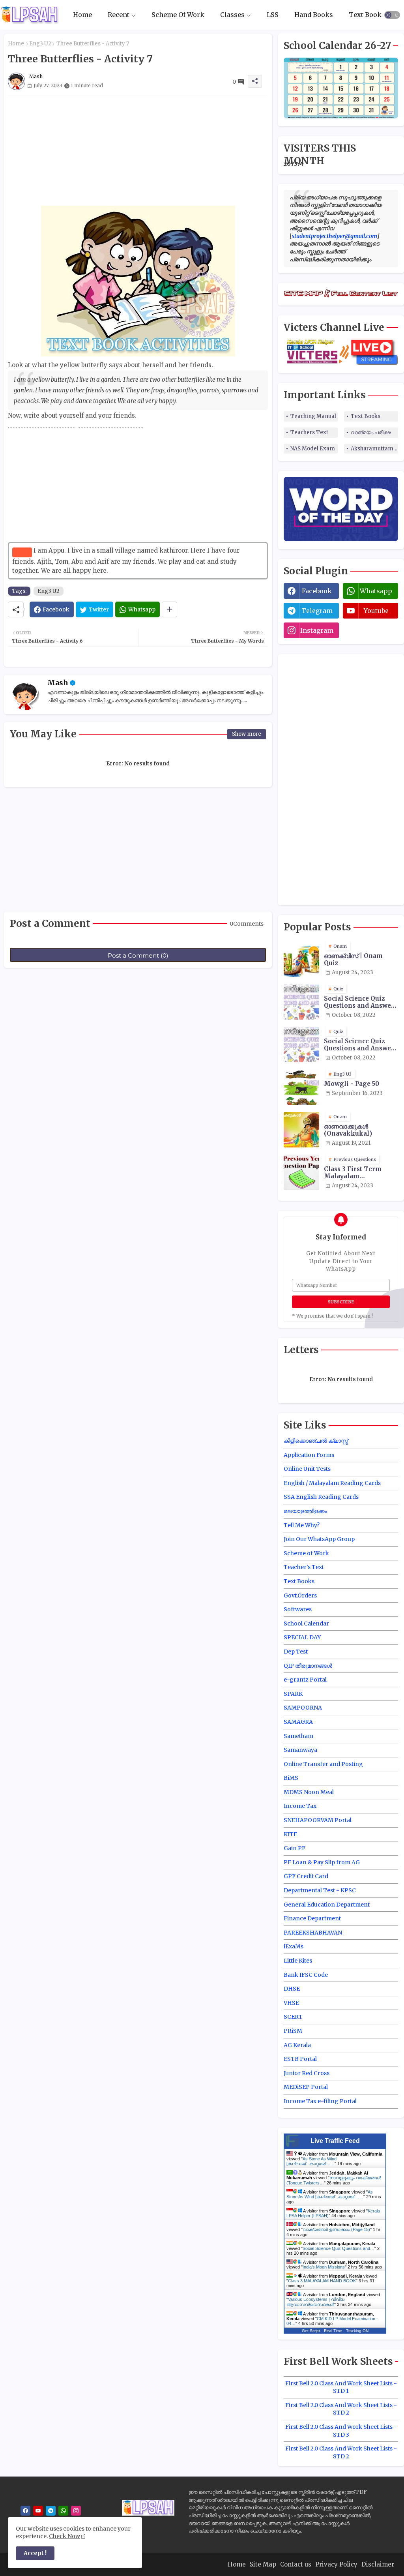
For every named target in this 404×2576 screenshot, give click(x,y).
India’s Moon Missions (324, 2267)
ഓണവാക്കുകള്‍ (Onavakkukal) (348, 1130)
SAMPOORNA (303, 1708)
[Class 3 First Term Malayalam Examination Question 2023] (301, 1172)
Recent (119, 15)
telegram (317, 611)
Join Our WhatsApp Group (319, 1539)
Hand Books (314, 15)
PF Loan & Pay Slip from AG (322, 1862)
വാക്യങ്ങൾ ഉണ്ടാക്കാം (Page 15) (336, 2229)
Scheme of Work (306, 1553)
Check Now (65, 2536)
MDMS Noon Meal (309, 1792)
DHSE (292, 1989)
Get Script (311, 2331)
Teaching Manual (313, 416)
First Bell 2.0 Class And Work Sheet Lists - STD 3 (341, 2431)
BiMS (291, 1778)
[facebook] (25, 2511)
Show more (247, 734)
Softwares (298, 1609)
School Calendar (306, 1624)
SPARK (293, 1694)
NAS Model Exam (313, 449)
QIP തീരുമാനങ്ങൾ (308, 1666)
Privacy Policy (336, 2564)
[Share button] (169, 609)
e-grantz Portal (305, 1680)
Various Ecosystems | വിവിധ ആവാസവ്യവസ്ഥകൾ (315, 2302)
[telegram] (51, 2511)
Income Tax (300, 1806)
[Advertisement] (138, 150)
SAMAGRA (298, 1722)
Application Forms (309, 1455)
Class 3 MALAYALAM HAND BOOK (322, 2281)
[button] (392, 15)
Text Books (367, 15)
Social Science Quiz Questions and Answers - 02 (361, 1045)
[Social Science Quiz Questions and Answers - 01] (301, 1002)
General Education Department (327, 1905)
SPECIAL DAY (302, 1637)
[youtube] (38, 2511)
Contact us (296, 2564)
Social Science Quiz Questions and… (339, 2248)
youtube (376, 611)
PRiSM (293, 2031)
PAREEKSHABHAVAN (313, 1933)
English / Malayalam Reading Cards (332, 1483)
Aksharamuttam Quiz (374, 449)
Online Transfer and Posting (323, 1764)
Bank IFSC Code (306, 1975)
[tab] (82, 15)
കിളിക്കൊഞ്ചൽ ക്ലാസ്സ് (316, 1441)
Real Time (333, 2331)
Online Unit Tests (307, 1469)
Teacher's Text (304, 1567)
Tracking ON (357, 2331)
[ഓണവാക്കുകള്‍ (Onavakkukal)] (301, 1130)
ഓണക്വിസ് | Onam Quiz (353, 960)
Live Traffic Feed (335, 2141)
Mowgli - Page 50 (352, 1084)
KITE (290, 1834)
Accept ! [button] (35, 2553)
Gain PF (295, 1848)
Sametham (298, 1736)
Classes (232, 15)
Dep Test (296, 1652)
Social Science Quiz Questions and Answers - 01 (361, 1002)
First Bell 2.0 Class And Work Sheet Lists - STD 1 (341, 2387)
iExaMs (294, 1946)
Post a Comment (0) (138, 955)
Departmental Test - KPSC (320, 1890)
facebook (317, 591)
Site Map (263, 2564)
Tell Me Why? (302, 1525)
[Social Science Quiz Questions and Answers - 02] (301, 1044)
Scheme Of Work (178, 15)
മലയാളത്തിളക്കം (305, 1511)
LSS (273, 15)
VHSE (291, 2003)
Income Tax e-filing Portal (320, 2101)
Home (82, 15)
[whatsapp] (63, 2511)
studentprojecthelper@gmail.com (335, 236)
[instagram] (76, 2511)
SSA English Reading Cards (321, 1497)
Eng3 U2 (40, 44)
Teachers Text (309, 432)
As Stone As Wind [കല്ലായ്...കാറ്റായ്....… (311, 2161)
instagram (317, 630)
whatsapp (376, 591)
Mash (58, 683)
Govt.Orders (300, 1595)
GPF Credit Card (306, 1876)
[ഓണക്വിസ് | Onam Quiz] (301, 959)
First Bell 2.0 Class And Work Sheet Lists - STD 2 (341, 2409)
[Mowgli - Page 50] (301, 1087)
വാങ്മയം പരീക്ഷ (371, 432)
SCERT (293, 2017)
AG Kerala (297, 2045)
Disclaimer (378, 2564)
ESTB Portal (300, 2059)
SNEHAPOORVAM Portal (318, 1820)
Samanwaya (300, 1750)
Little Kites (298, 1961)
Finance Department (312, 1918)
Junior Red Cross (307, 2073)
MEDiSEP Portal (306, 2087)
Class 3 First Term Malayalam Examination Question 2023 (360, 1173)
